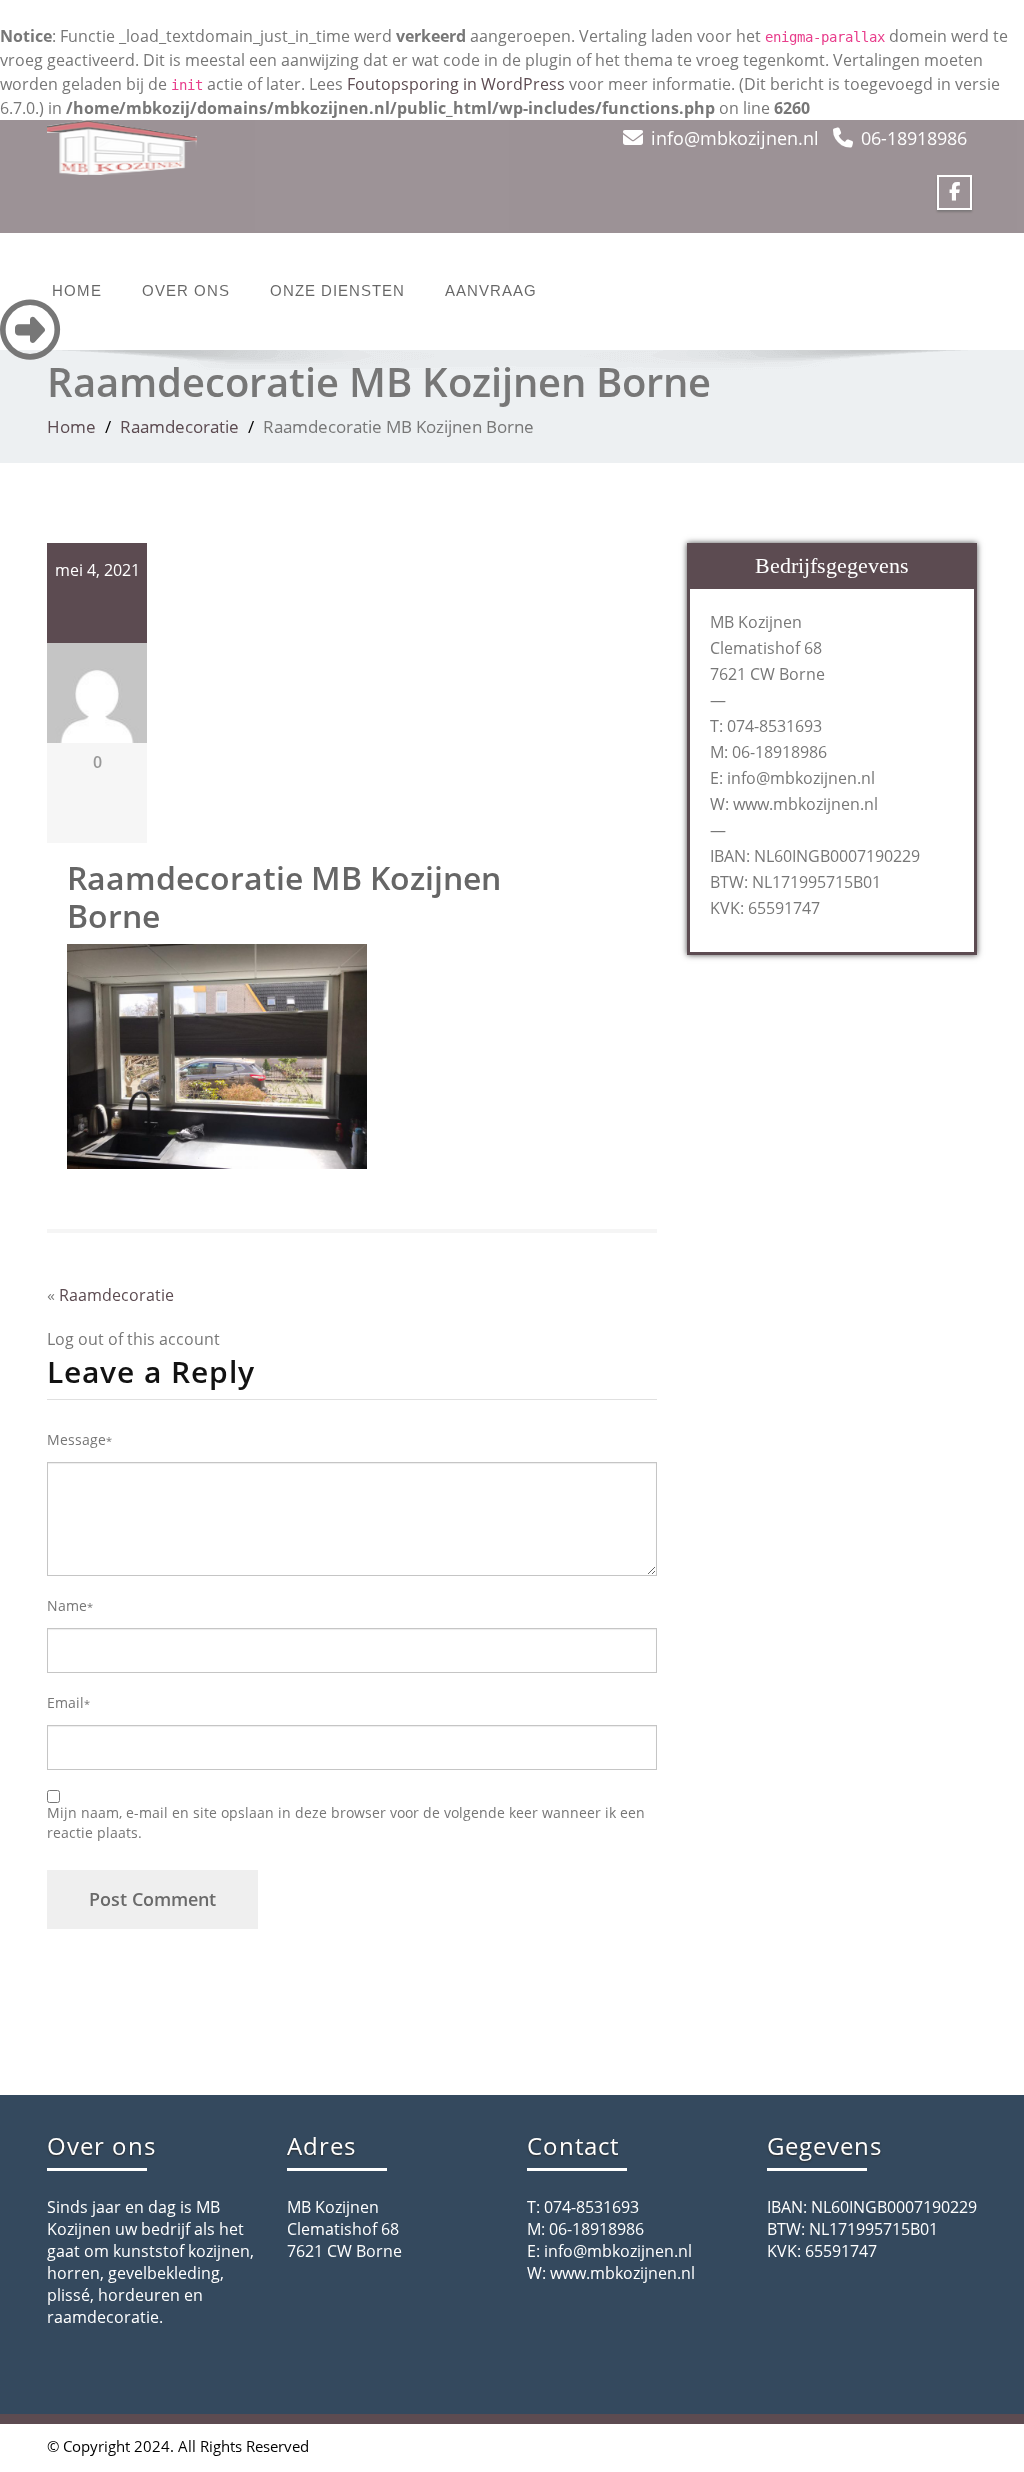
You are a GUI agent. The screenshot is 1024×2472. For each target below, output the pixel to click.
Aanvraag (491, 290)
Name (70, 1605)
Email (68, 1702)
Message (79, 1439)
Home (77, 290)
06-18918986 (914, 138)
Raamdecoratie (179, 426)
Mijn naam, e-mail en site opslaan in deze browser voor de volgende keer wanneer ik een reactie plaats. (346, 1822)
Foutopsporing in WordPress (456, 84)
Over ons (186, 290)
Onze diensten (337, 290)
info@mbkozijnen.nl (735, 138)
